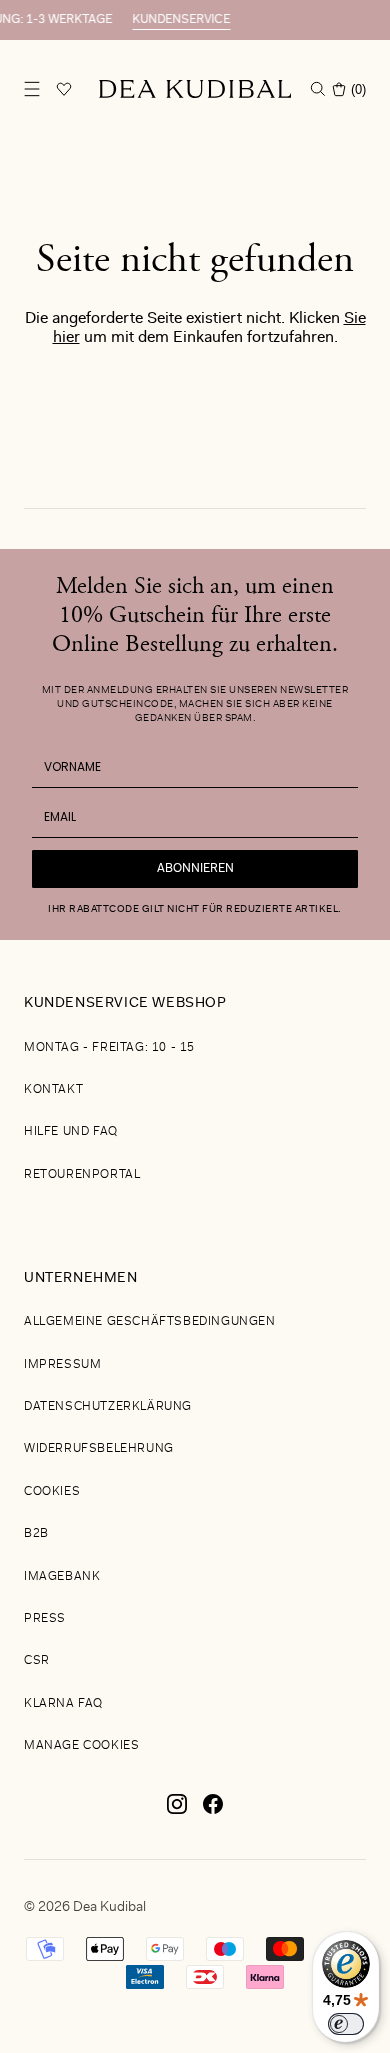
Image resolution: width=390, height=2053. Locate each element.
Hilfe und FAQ (71, 1132)
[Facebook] (213, 1812)
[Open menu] (32, 89)
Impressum (62, 1365)
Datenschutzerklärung (108, 1407)
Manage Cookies (81, 1746)
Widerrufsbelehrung (99, 1449)
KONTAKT (53, 1090)
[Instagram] (177, 1812)
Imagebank (62, 1577)
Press (45, 1619)
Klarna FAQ (63, 1704)
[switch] (346, 2024)
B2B (36, 1534)
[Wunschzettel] (64, 89)
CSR (37, 1661)
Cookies (52, 1492)
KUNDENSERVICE (154, 20)
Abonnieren (195, 869)
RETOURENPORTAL (82, 1175)
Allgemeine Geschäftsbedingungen (150, 1322)
